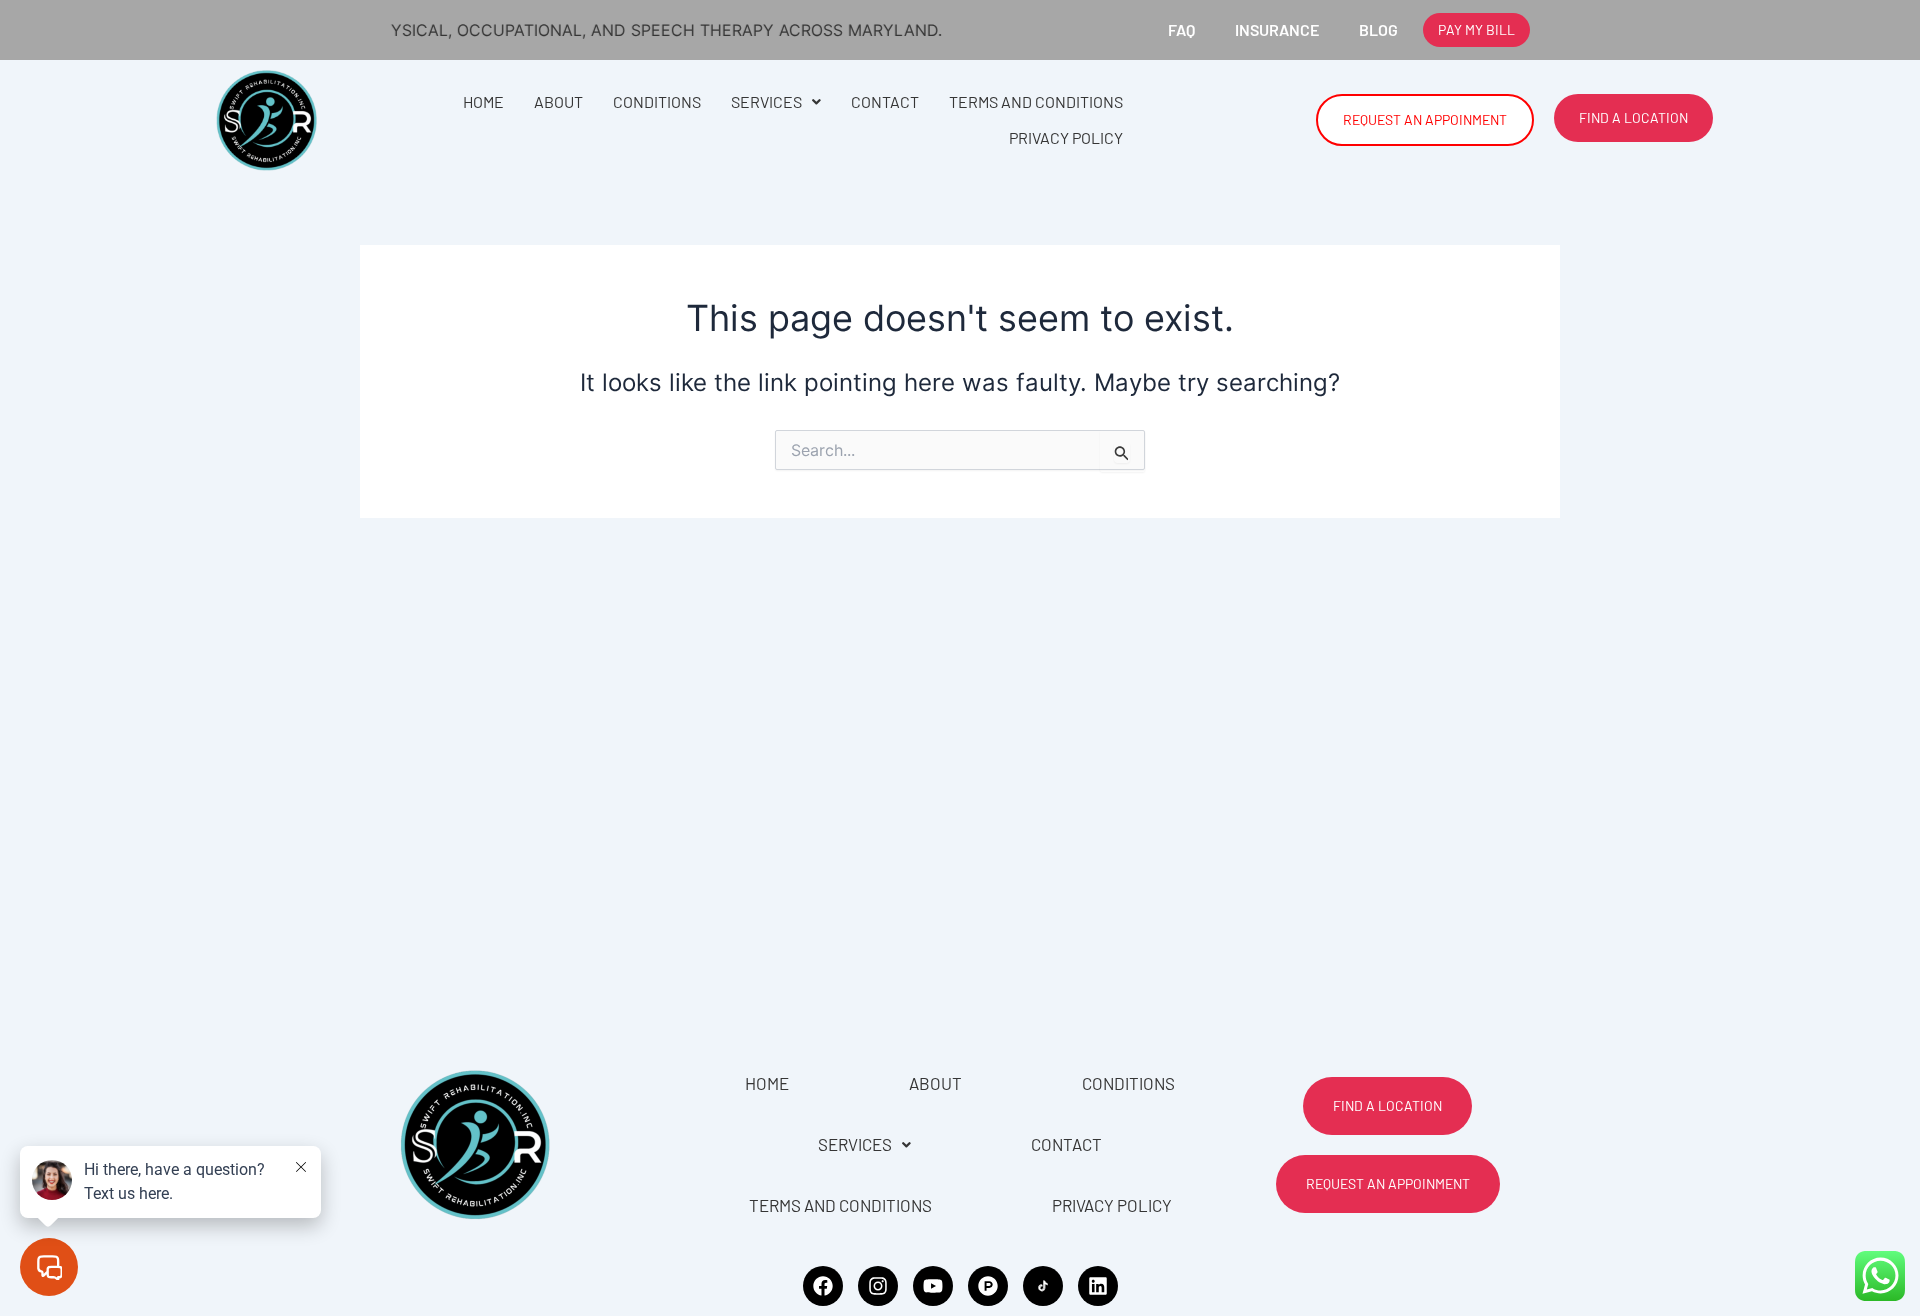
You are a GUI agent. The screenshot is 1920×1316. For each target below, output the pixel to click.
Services (766, 101)
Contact (885, 101)
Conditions (657, 101)
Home (483, 101)
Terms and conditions (1036, 101)
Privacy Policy (1066, 137)
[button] (776, 102)
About (558, 101)
